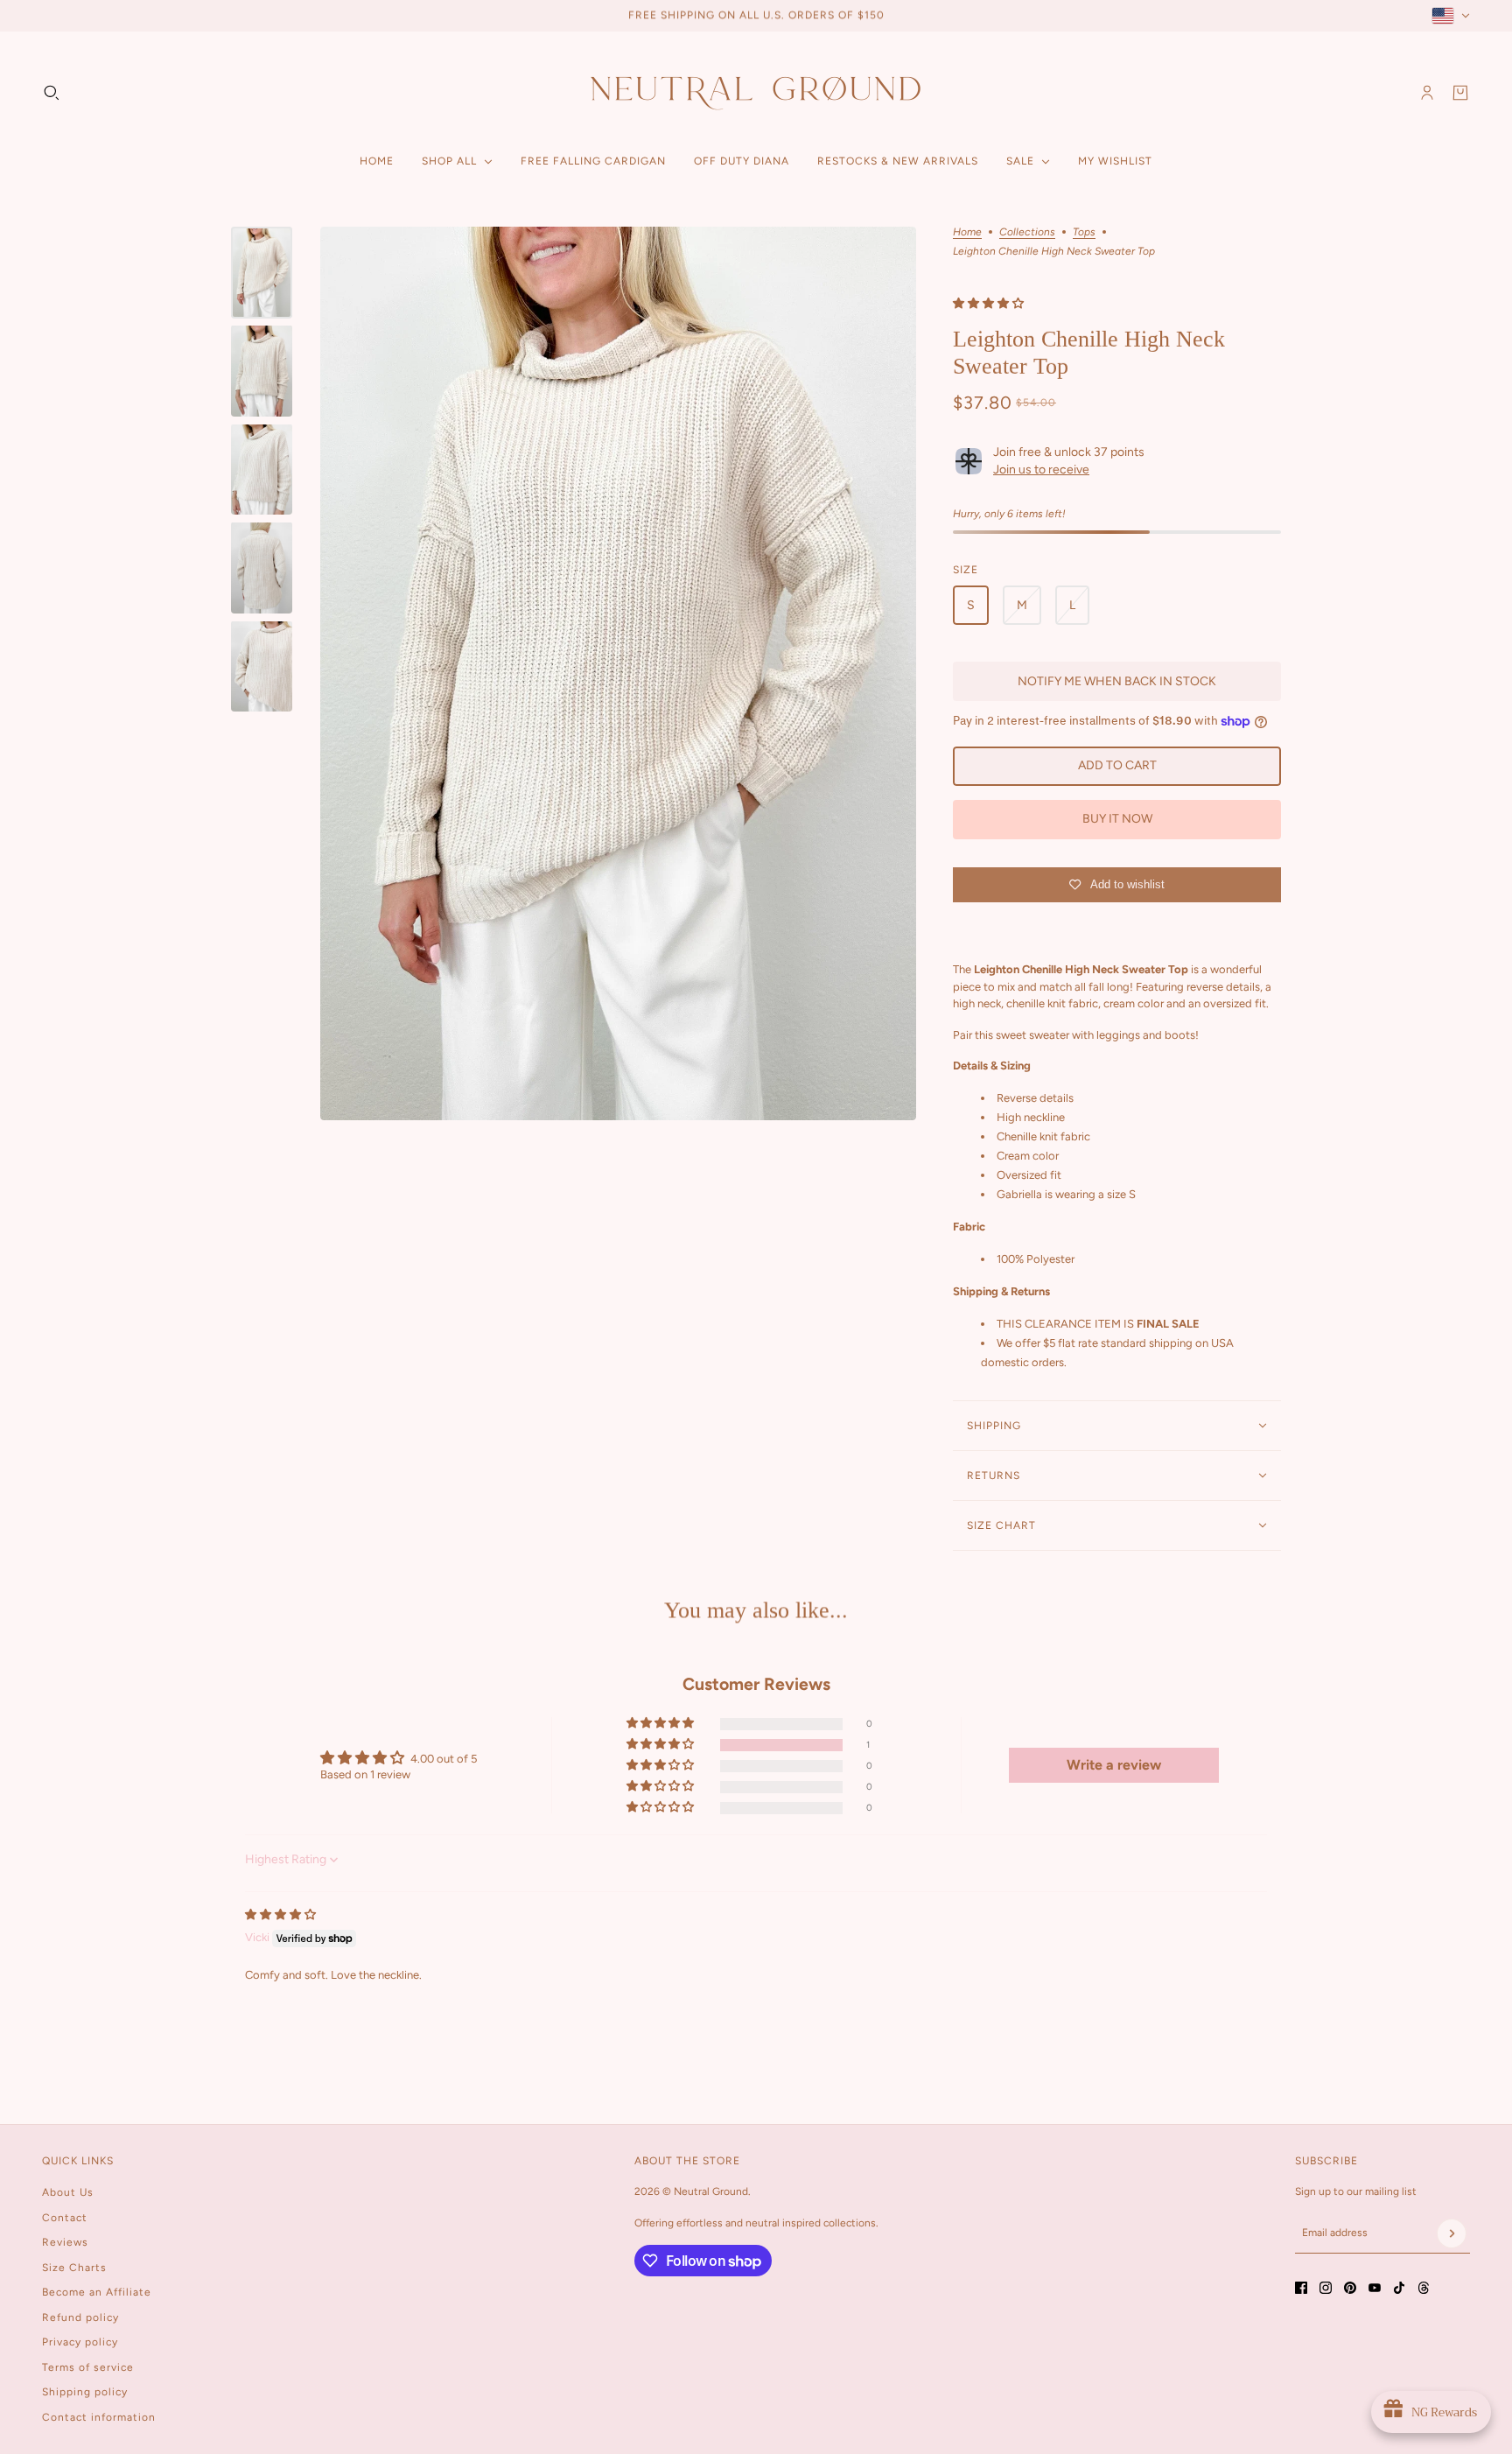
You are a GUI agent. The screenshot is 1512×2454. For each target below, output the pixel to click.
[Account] (1427, 93)
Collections (1027, 232)
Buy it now (1117, 819)
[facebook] (1301, 2288)
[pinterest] (1350, 2288)
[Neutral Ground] (756, 92)
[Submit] (1452, 2233)
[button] (988, 303)
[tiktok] (1399, 2288)
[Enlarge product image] (618, 674)
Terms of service (88, 2367)
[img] (280, 1914)
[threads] (1424, 2288)
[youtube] (1375, 2288)
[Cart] (1460, 93)
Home (967, 232)
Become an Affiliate (97, 2292)
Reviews (65, 2242)
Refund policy (80, 2317)
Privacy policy (80, 2342)
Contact (65, 2218)
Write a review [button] (1114, 1765)
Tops (1084, 232)
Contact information (99, 2417)
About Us (68, 2192)
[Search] (52, 93)
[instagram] (1326, 2288)
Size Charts (74, 2268)
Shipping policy (85, 2392)
